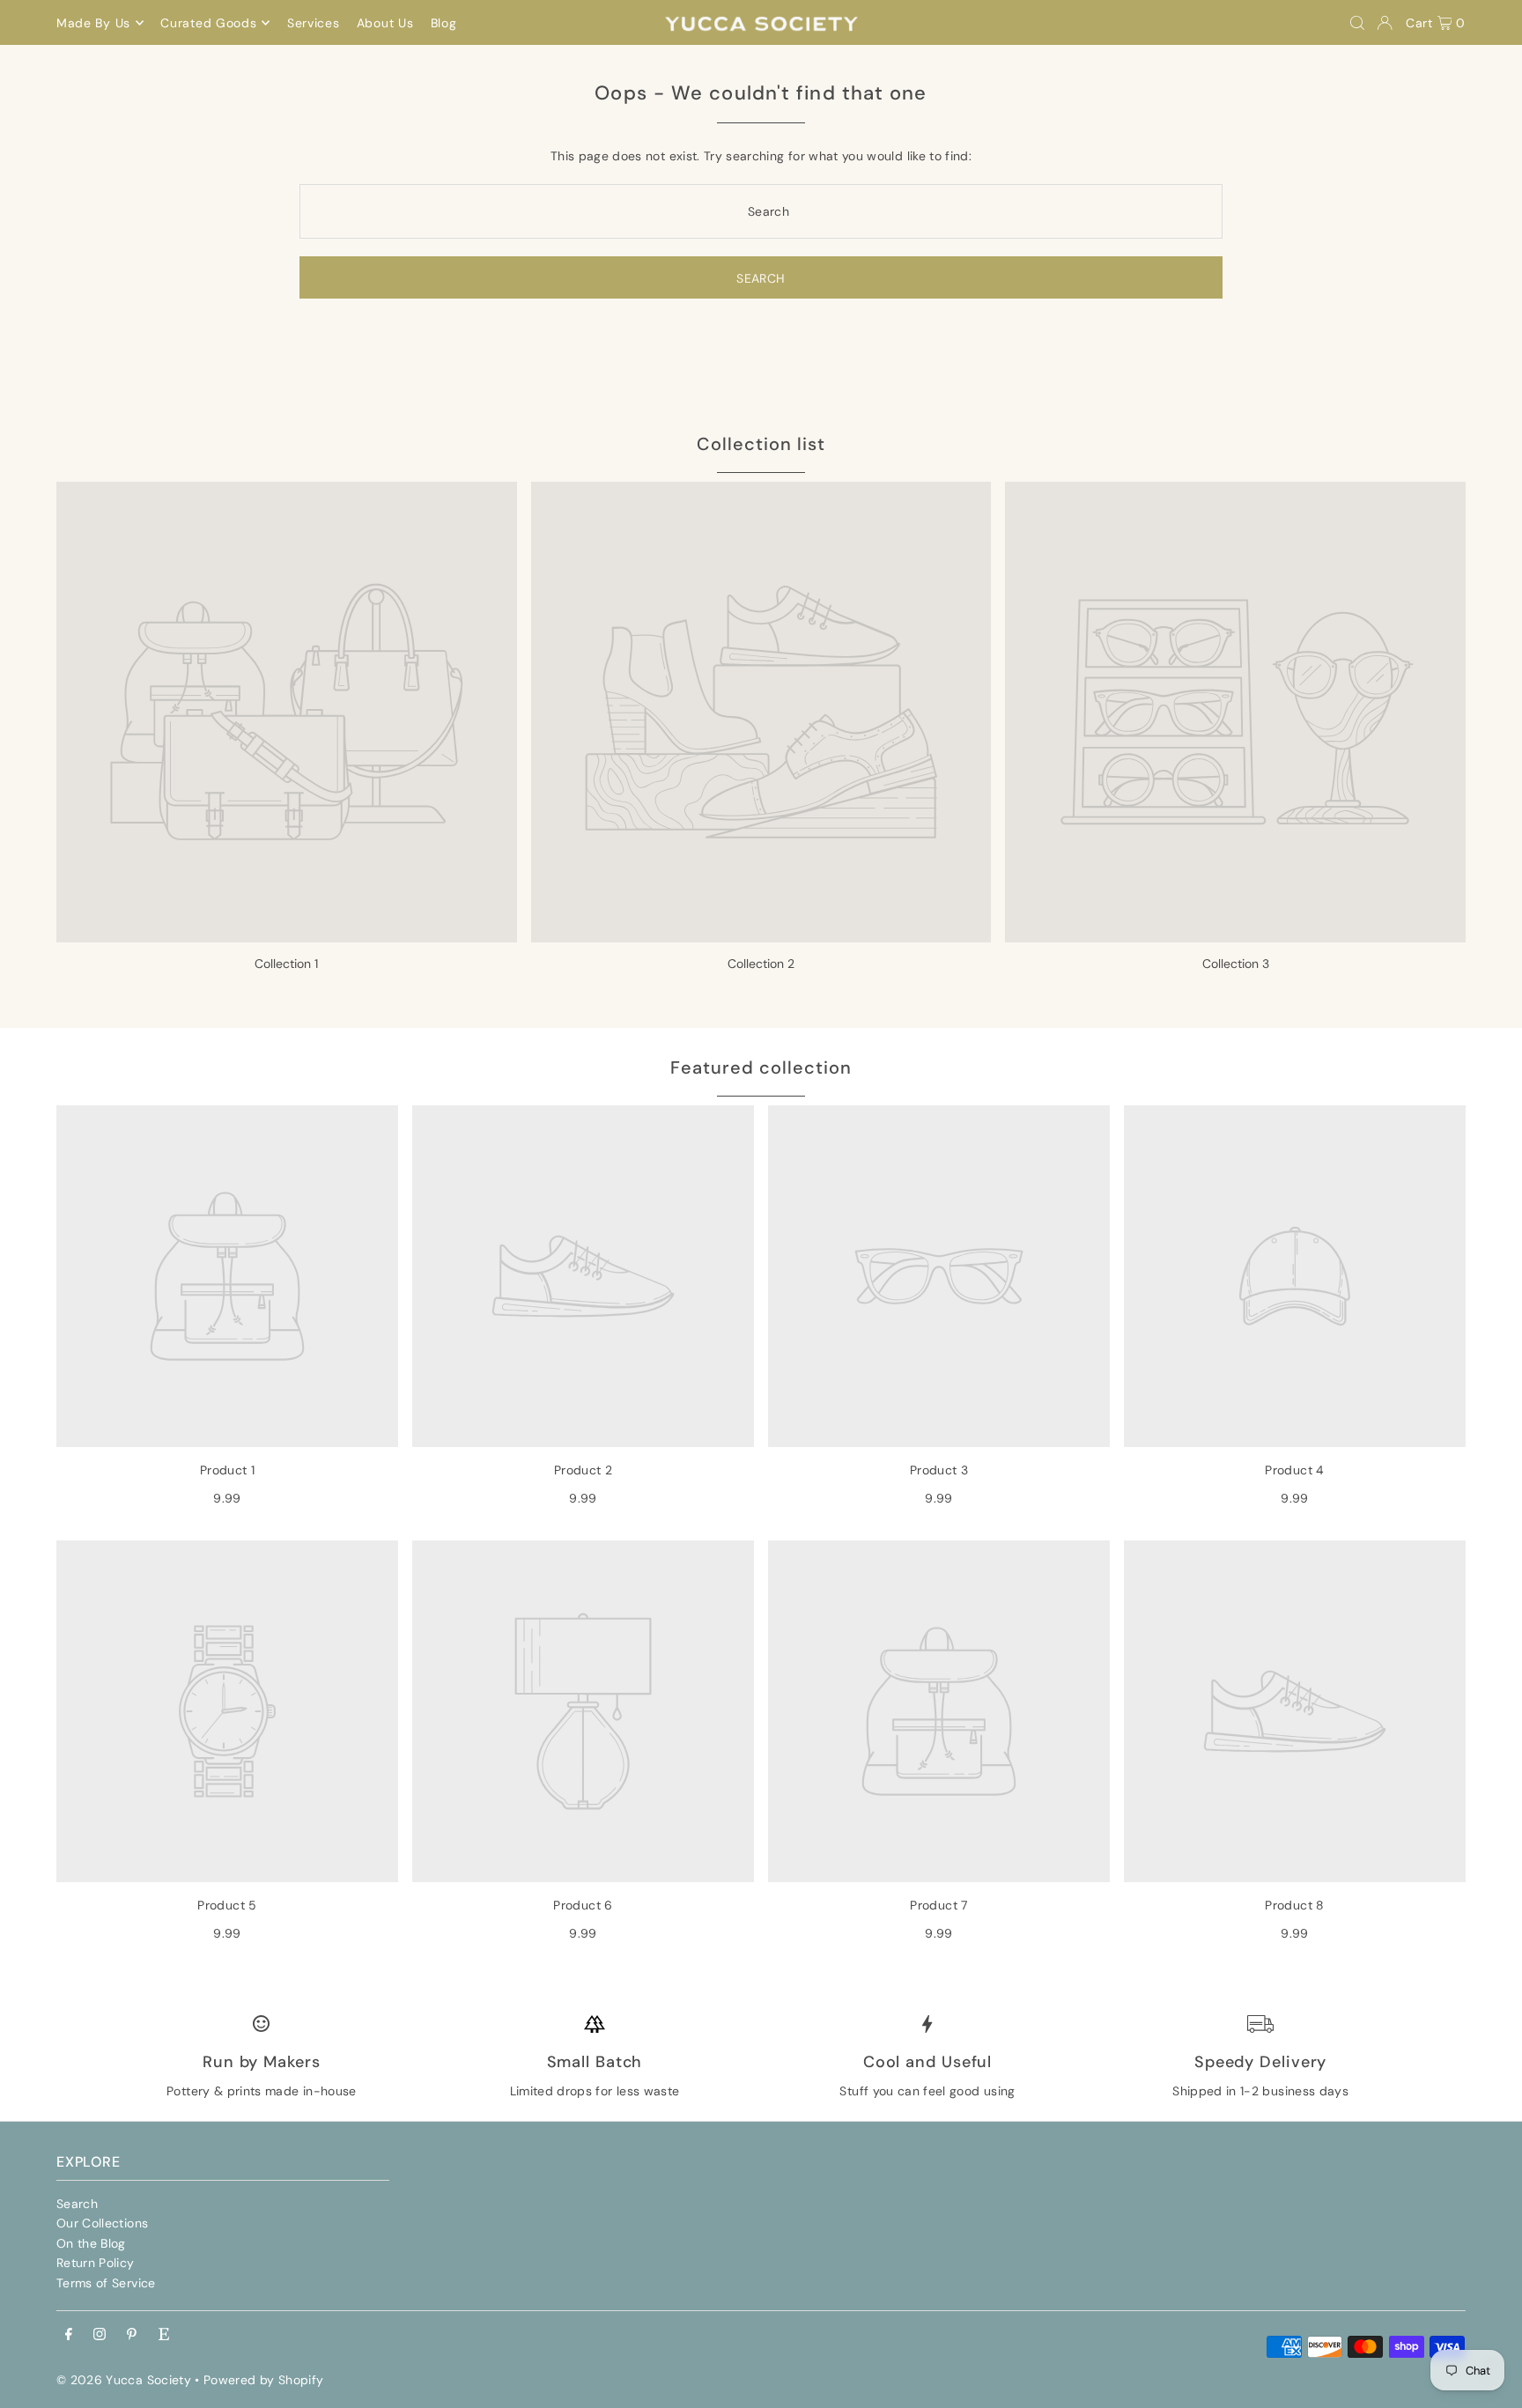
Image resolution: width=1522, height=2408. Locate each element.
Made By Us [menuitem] (93, 23)
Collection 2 (761, 964)
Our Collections (102, 2223)
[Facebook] (69, 2335)
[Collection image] (287, 712)
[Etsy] (164, 2335)
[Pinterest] (132, 2335)
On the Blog (91, 2243)
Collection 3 (1236, 964)
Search (77, 2204)
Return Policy (96, 2263)
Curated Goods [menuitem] (208, 23)
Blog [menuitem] (444, 23)
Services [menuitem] (314, 23)
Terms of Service (106, 2283)
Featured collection (761, 1067)
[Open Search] (1357, 23)
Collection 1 (286, 964)
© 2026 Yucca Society (124, 2380)
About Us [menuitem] (385, 23)
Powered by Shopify (263, 2380)
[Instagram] (100, 2335)
